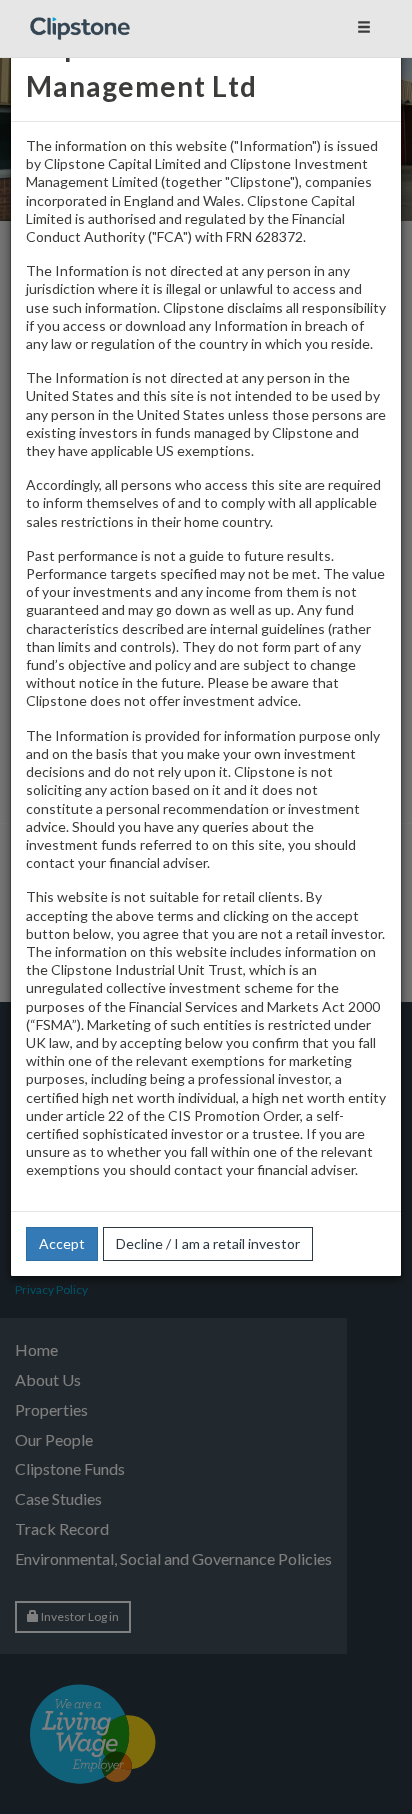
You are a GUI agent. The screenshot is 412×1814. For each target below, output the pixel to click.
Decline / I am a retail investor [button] (208, 1243)
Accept (62, 1243)
